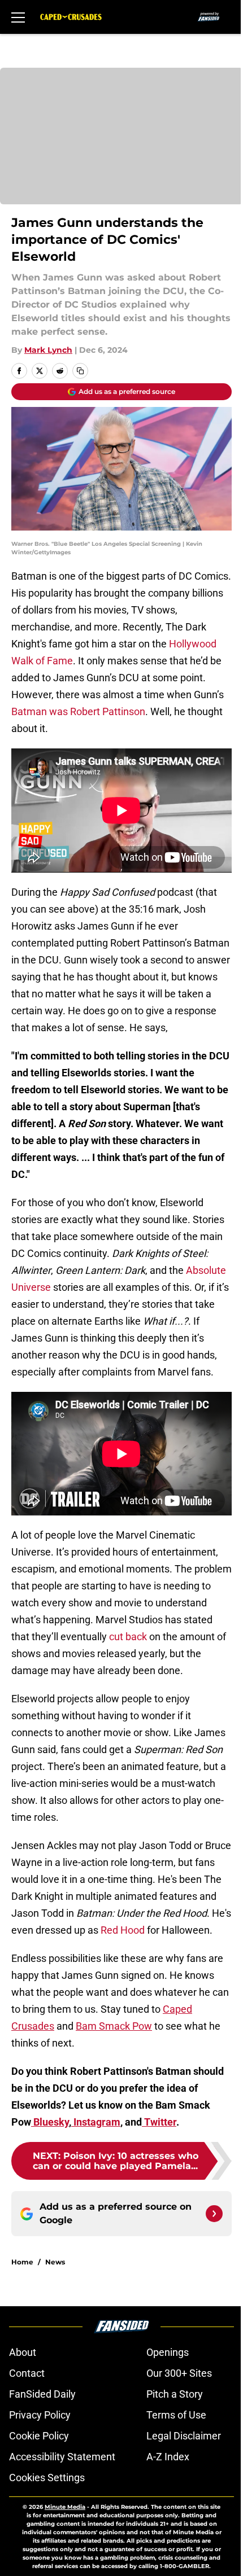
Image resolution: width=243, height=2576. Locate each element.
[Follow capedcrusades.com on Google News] (214, 2214)
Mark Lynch (48, 350)
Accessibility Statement (62, 2457)
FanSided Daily (42, 2394)
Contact (27, 2373)
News (55, 2262)
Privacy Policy (40, 2415)
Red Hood (123, 1930)
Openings (168, 2352)
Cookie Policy (39, 2436)
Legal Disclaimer (184, 2436)
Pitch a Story (175, 2394)
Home (22, 2262)
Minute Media (65, 2507)
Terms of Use (176, 2415)
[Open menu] (18, 17)
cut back (129, 1637)
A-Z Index (168, 2457)
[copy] (80, 371)
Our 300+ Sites (179, 2373)
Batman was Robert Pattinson (78, 711)
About (23, 2352)
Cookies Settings (47, 2478)
